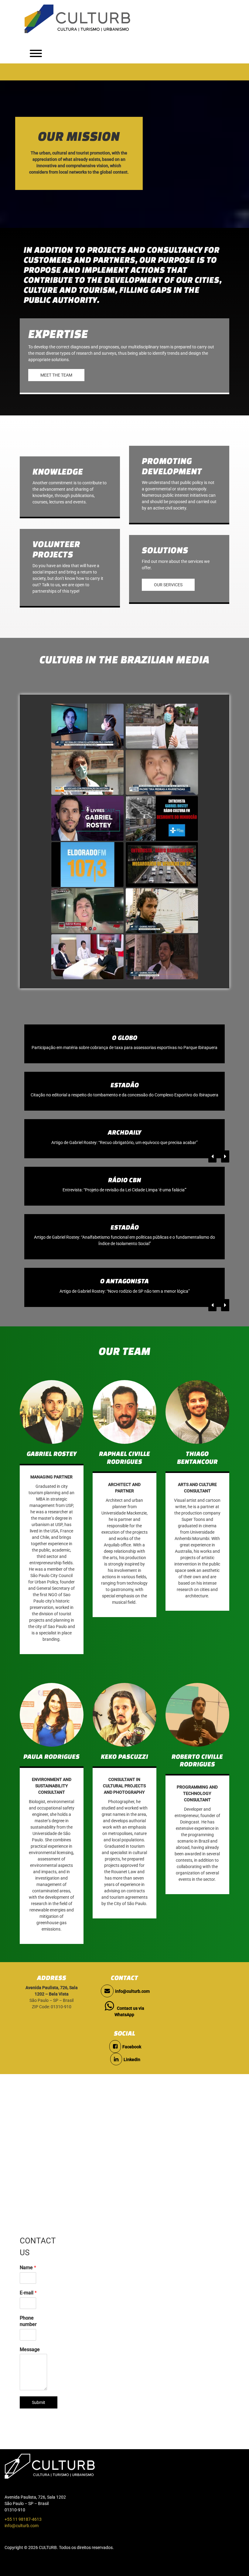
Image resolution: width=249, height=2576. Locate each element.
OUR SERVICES (168, 585)
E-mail (28, 2305)
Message (30, 2362)
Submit (39, 2415)
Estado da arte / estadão (125, 1193)
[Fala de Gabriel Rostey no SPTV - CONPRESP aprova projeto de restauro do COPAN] (87, 726)
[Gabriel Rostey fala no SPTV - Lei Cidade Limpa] (162, 957)
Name (28, 2280)
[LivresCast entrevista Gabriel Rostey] (87, 819)
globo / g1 (125, 1091)
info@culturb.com (132, 2004)
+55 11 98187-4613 (23, 2532)
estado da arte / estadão (125, 1240)
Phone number (28, 2334)
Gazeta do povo (124, 1145)
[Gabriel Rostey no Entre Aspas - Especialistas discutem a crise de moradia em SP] (87, 957)
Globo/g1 (125, 1038)
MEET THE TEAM (56, 375)
